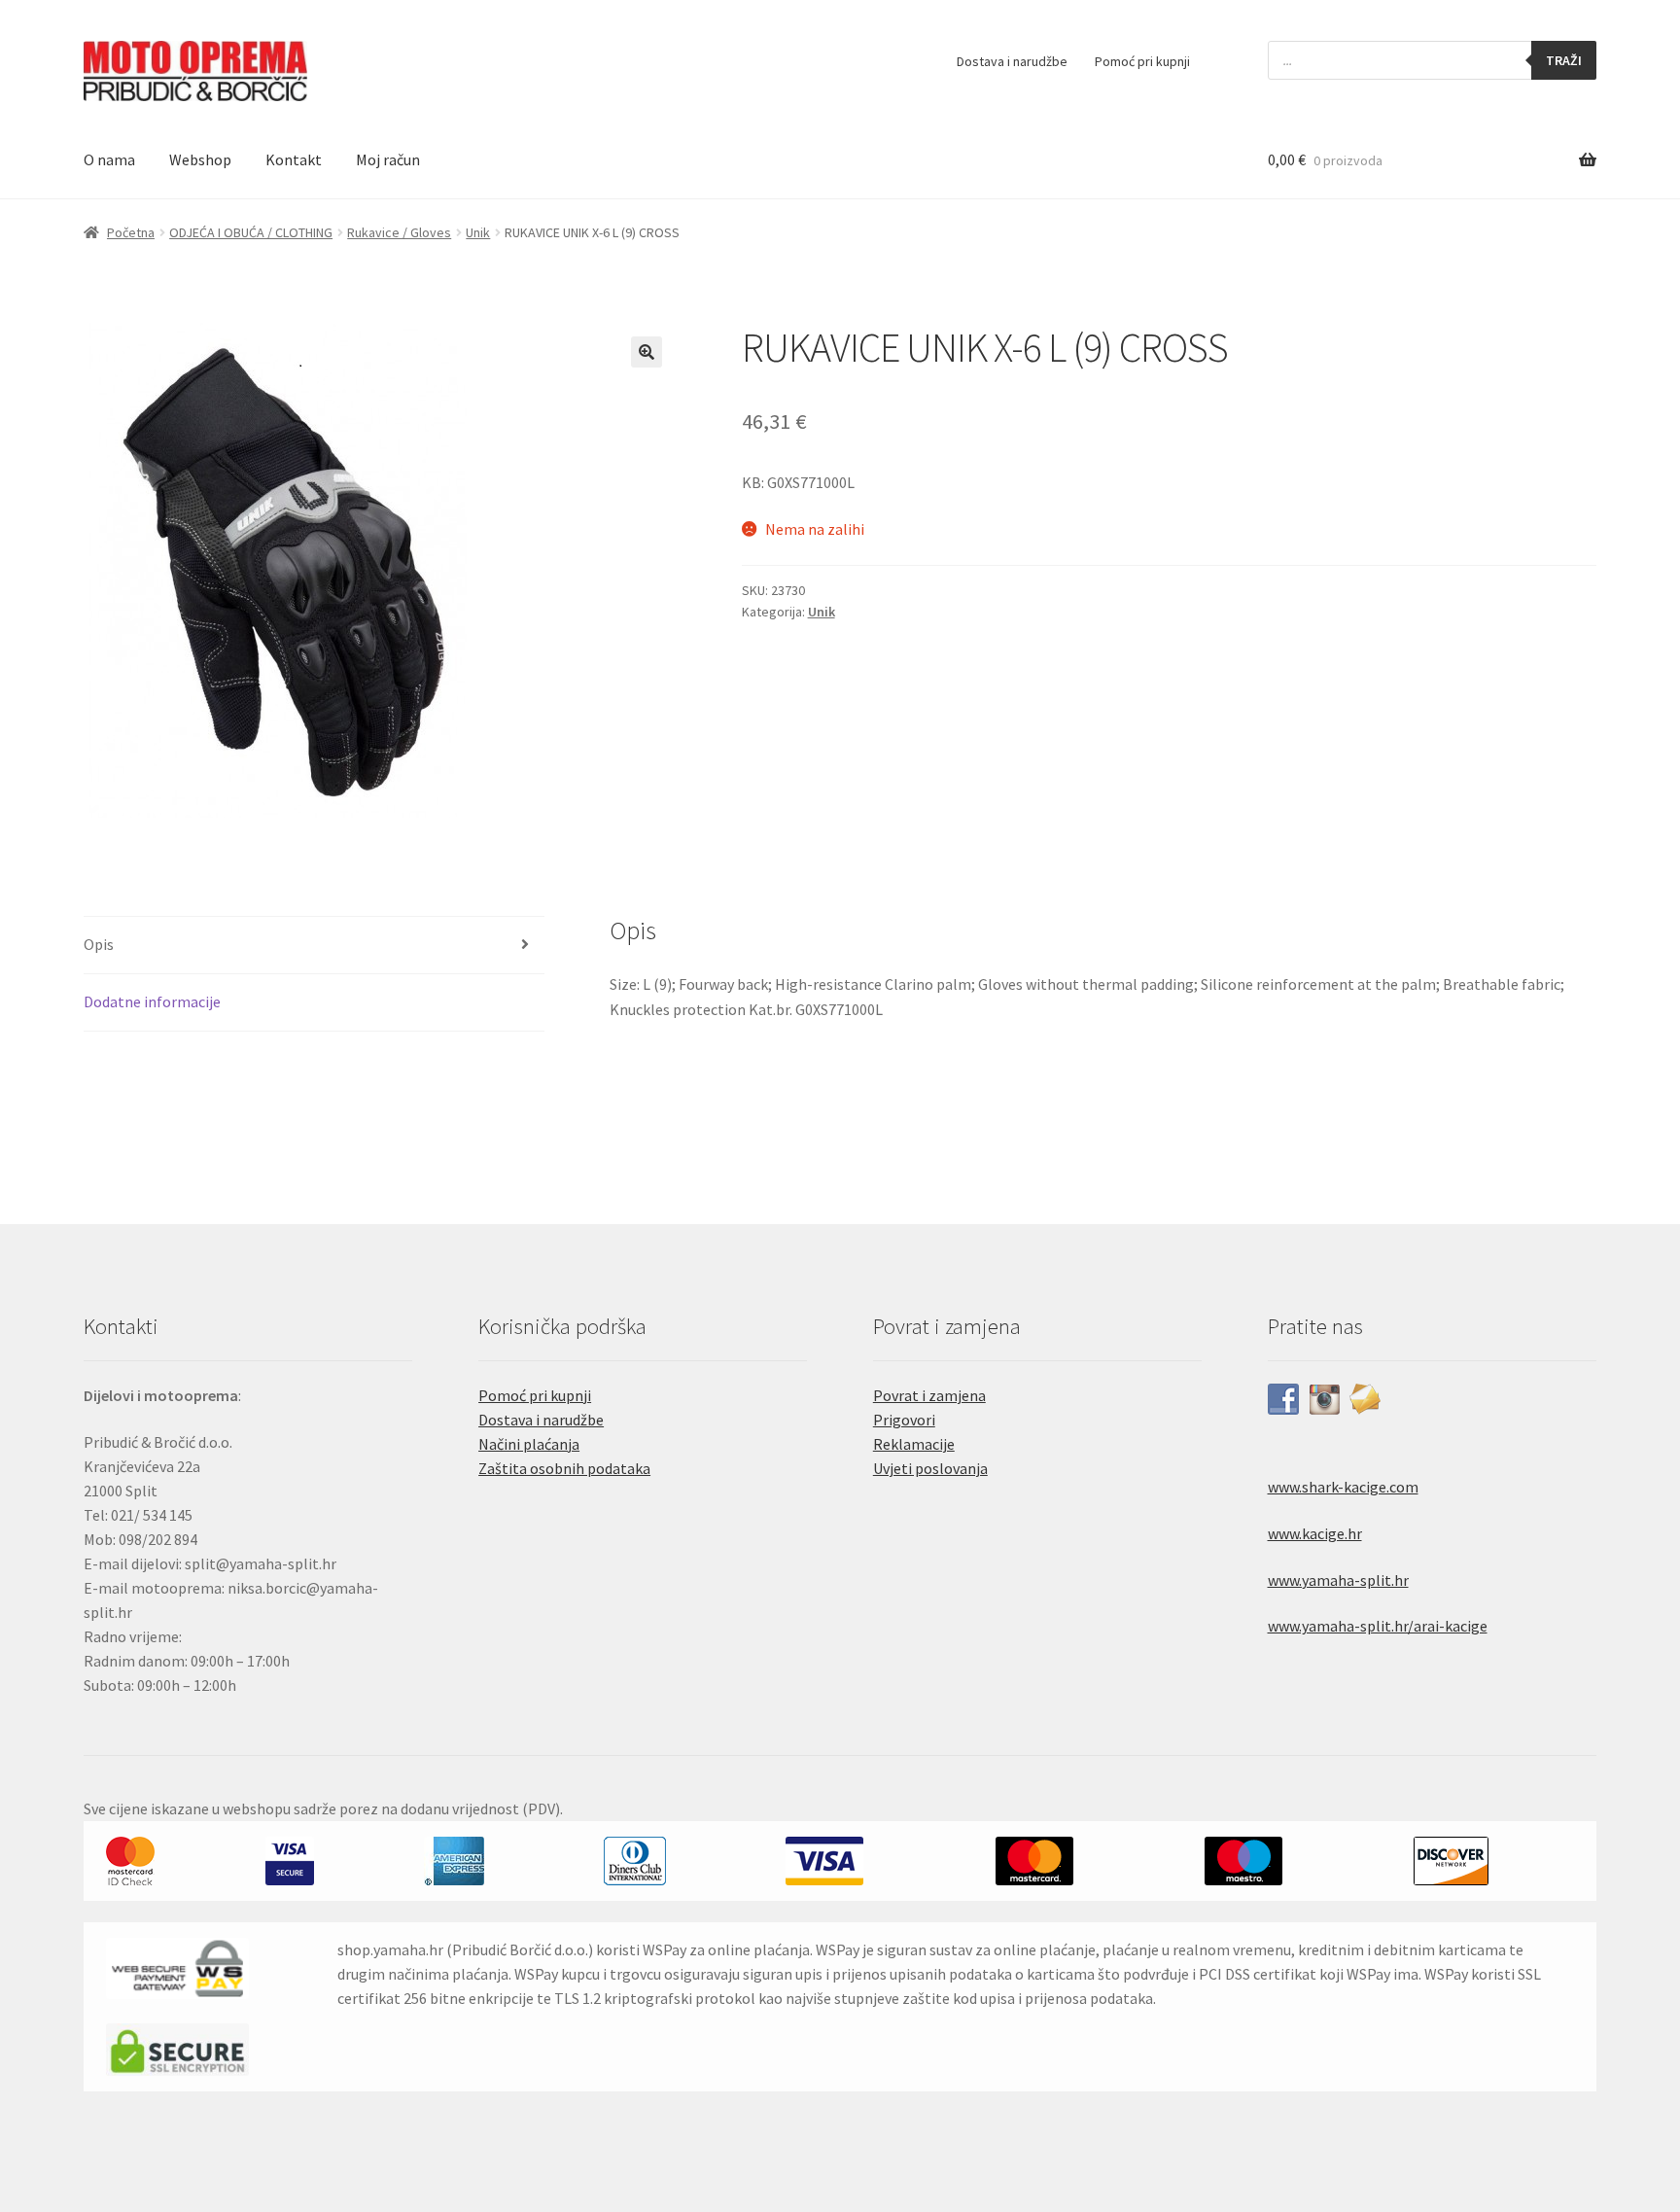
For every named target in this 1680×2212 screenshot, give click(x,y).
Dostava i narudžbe (1012, 61)
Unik (478, 232)
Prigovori (904, 1420)
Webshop (200, 159)
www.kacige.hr (1315, 1533)
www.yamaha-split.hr (1338, 1580)
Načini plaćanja (529, 1444)
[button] (647, 352)
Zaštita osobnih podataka (564, 1468)
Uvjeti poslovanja (930, 1468)
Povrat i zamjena (929, 1395)
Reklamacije (914, 1444)
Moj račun (388, 159)
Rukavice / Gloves (399, 232)
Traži (1564, 60)
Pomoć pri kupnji (1142, 61)
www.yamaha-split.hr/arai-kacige (1378, 1626)
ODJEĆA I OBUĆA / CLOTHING (251, 232)
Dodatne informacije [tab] (152, 1001)
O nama (109, 159)
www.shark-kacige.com (1343, 1487)
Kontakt (294, 159)
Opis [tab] (99, 944)
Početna (131, 232)
